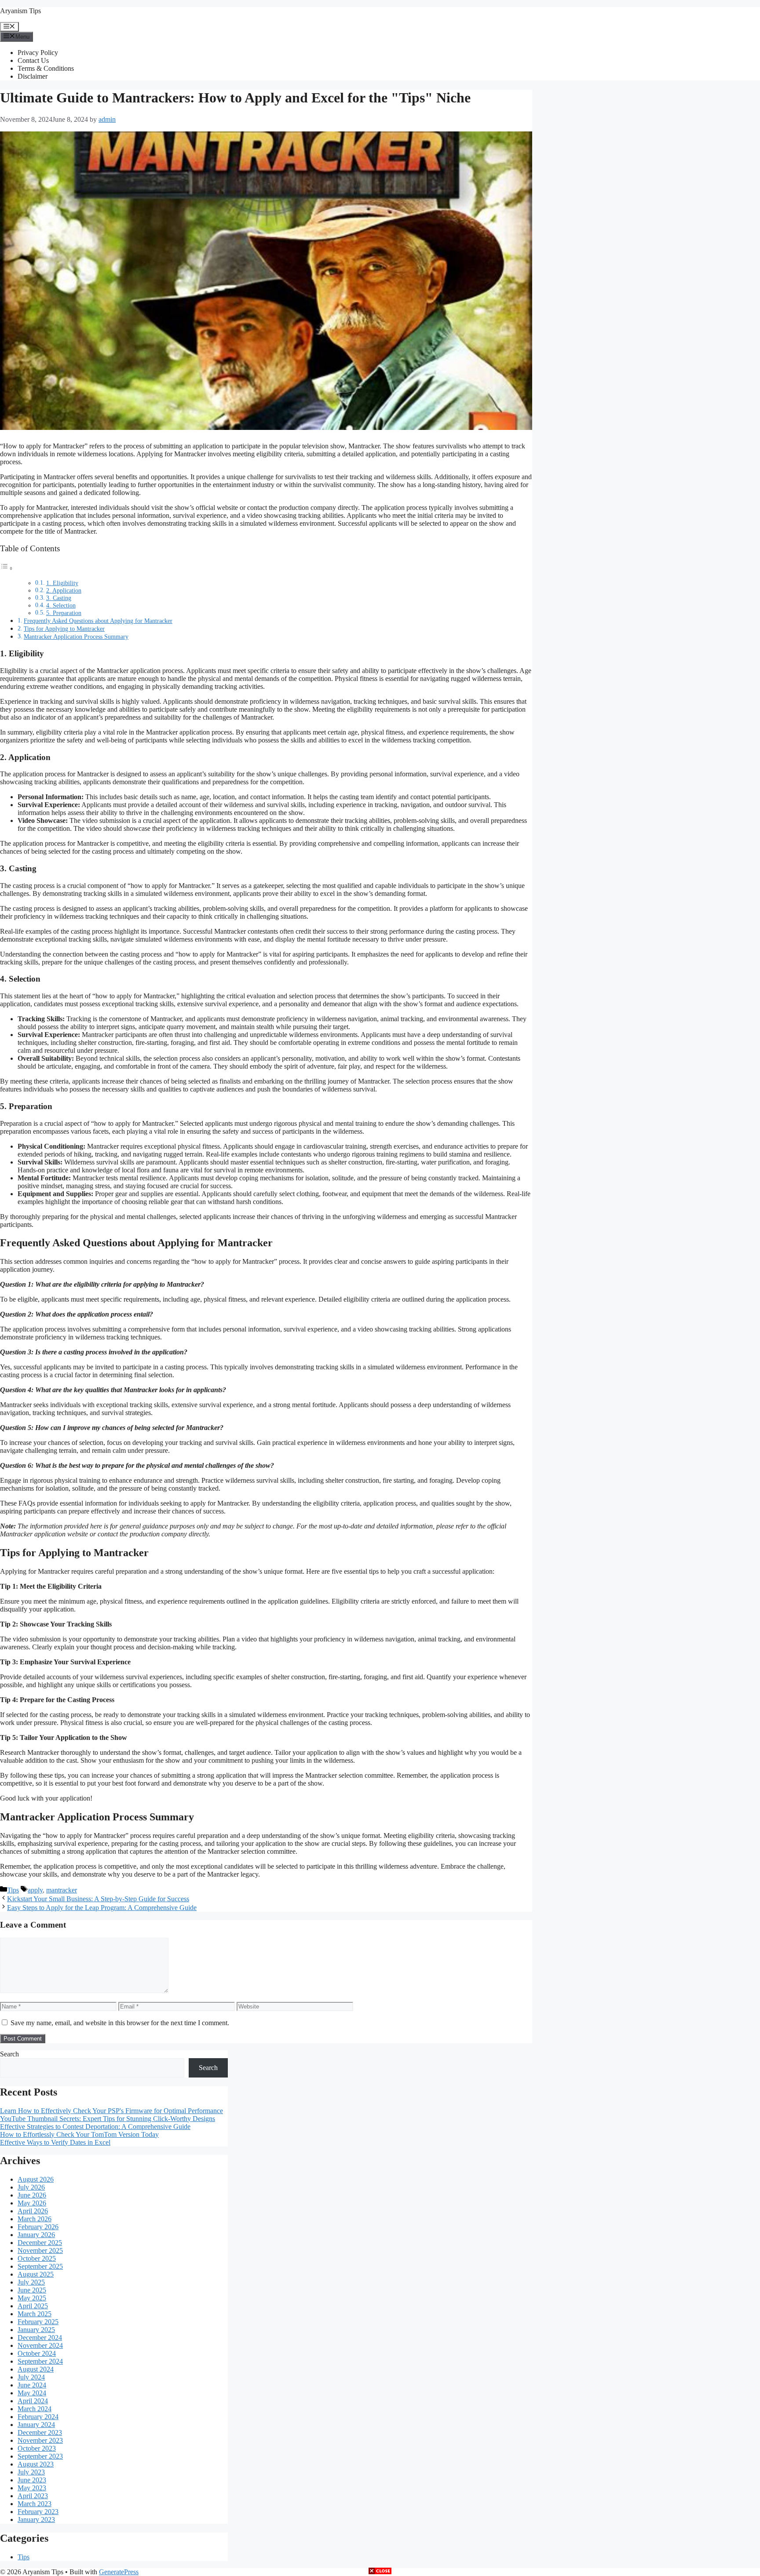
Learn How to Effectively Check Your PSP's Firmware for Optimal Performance (111, 2111)
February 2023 (38, 2512)
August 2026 (36, 2179)
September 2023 (40, 2456)
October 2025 (37, 2258)
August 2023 (36, 2464)
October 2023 (37, 2448)
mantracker (62, 1890)
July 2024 (31, 2377)
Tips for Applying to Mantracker (64, 629)
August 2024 (36, 2369)
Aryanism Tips (20, 11)
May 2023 (32, 2488)
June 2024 (32, 2385)
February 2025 (38, 2322)
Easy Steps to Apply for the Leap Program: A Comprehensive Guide (102, 1908)
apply (35, 1890)
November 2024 (40, 2345)
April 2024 (33, 2401)
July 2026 (31, 2187)
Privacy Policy (38, 53)
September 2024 (40, 2361)
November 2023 (40, 2440)
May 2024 (32, 2393)
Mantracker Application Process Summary (76, 637)
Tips (13, 1890)
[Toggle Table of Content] (7, 568)
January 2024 (36, 2425)
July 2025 (31, 2282)
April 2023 (33, 2496)
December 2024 (40, 2338)
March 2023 (35, 2504)
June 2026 (32, 2195)
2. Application (64, 591)
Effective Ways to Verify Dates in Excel (55, 2142)
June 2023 (32, 2480)
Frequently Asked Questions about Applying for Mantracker (98, 621)
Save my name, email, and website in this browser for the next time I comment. (120, 2023)
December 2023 (40, 2432)
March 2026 (35, 2219)
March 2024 (35, 2409)
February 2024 (38, 2417)
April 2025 (33, 2306)
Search (9, 2054)
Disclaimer (33, 76)
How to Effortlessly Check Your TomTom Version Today (79, 2134)
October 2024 (37, 2353)
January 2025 (36, 2330)
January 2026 (36, 2235)
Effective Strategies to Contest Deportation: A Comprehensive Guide (95, 2127)
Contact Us (33, 60)
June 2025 (32, 2290)
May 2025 (32, 2298)
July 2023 (31, 2472)
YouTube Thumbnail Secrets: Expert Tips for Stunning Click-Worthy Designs (108, 2119)
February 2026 (38, 2227)
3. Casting (59, 598)
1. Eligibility (62, 583)
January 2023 (36, 2520)
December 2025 (40, 2243)
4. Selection (61, 606)
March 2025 (35, 2314)
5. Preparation (64, 613)
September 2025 (40, 2266)
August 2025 (36, 2274)
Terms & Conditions (46, 68)
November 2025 (40, 2250)
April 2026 (33, 2211)
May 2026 (32, 2203)
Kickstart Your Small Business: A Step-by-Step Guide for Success (98, 1899)
